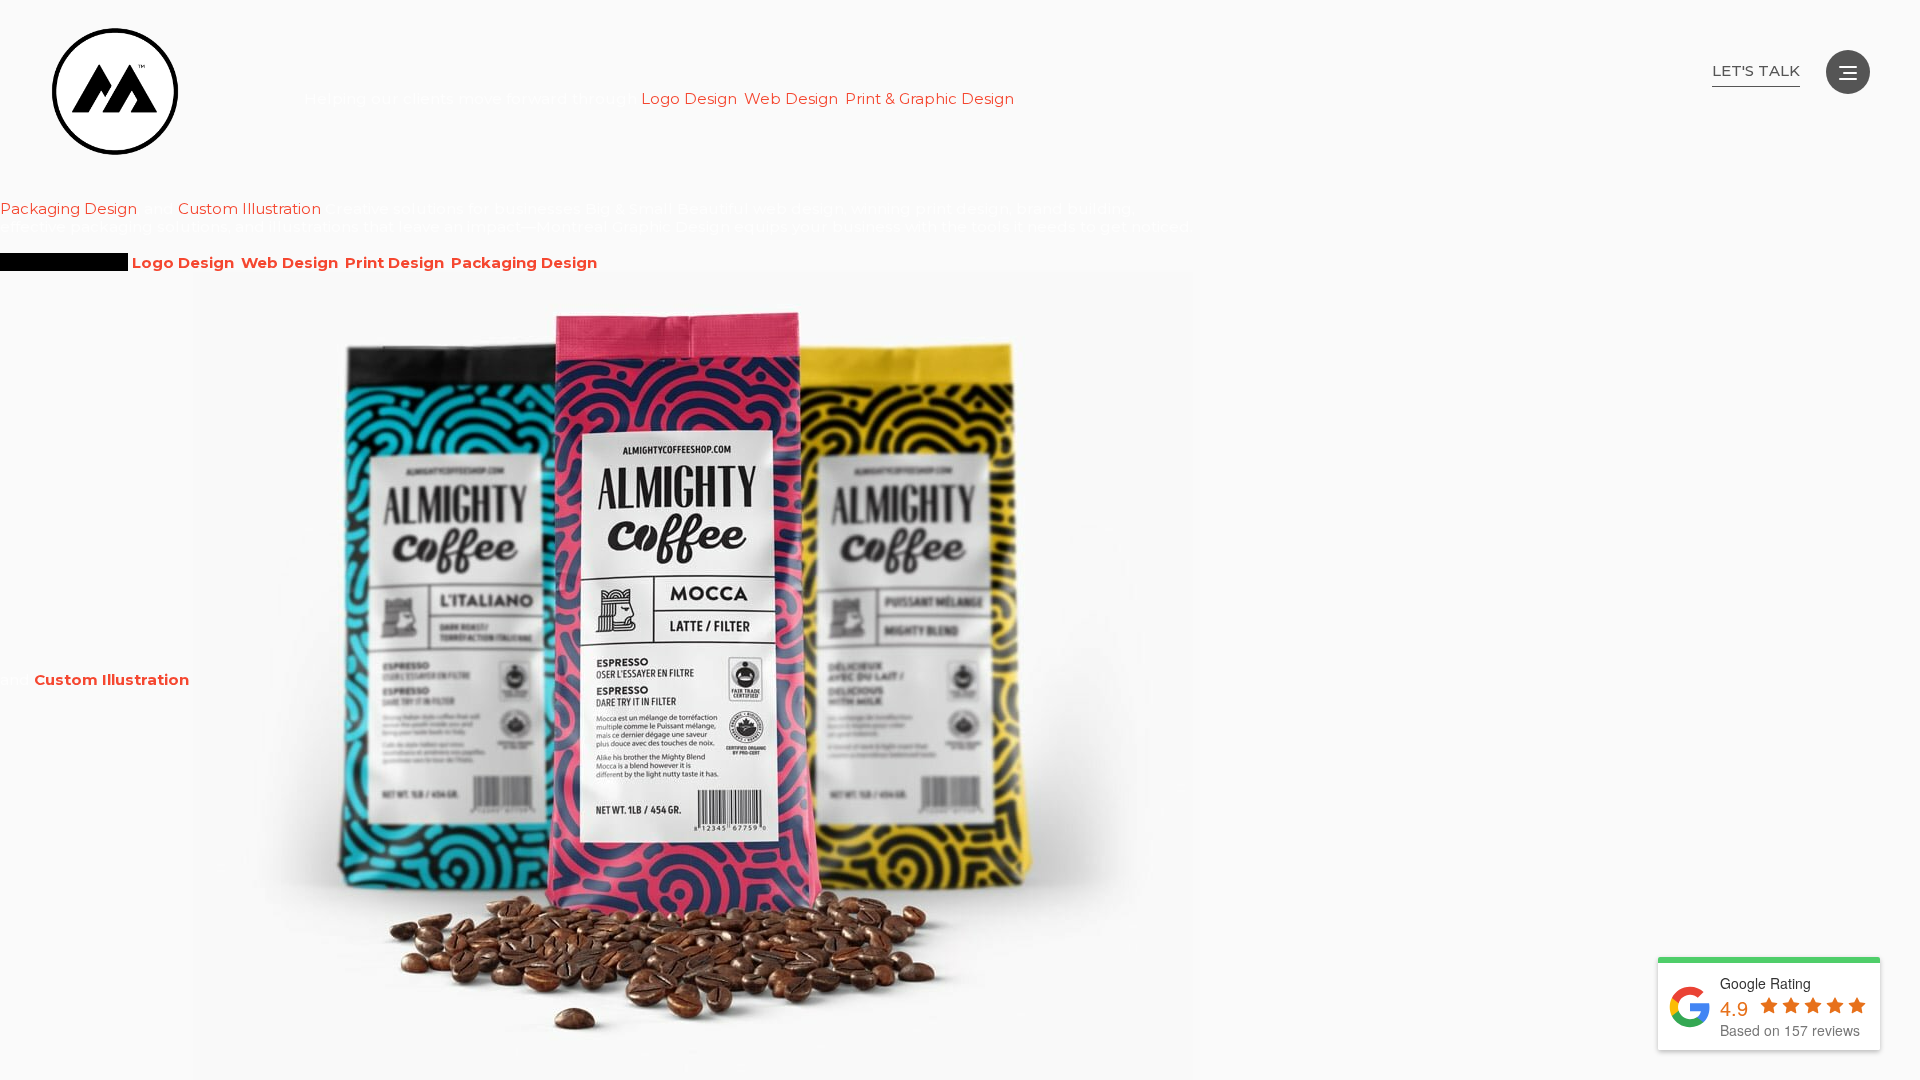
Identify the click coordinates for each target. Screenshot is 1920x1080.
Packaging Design (68, 209)
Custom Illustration (249, 209)
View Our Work (64, 262)
